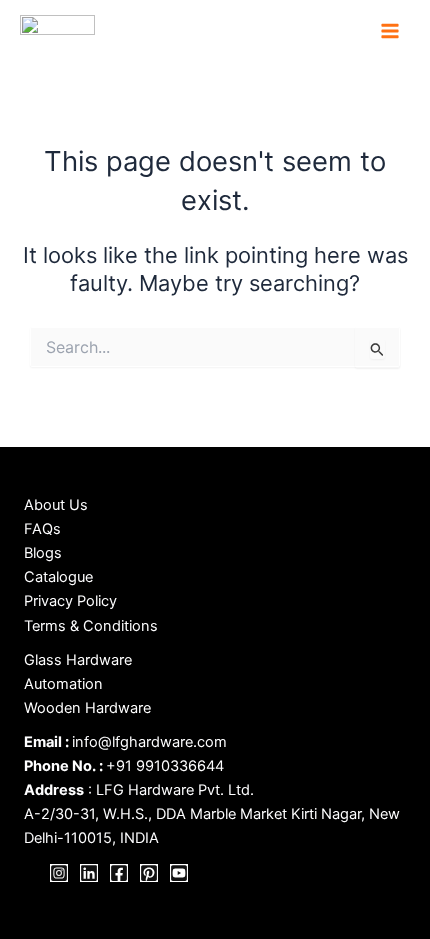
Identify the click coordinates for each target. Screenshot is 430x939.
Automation (63, 684)
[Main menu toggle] (390, 31)
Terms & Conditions (91, 626)
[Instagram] (59, 873)
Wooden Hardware (87, 708)
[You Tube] (179, 873)
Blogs (43, 553)
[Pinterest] (149, 873)
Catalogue (58, 577)
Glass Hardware (78, 660)
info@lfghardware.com (149, 742)
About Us (56, 505)
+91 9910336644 (165, 766)
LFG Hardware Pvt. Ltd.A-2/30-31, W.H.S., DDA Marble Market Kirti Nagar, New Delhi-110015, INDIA (212, 814)
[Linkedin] (89, 873)
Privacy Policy (70, 601)
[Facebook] (119, 873)
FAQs (42, 529)
